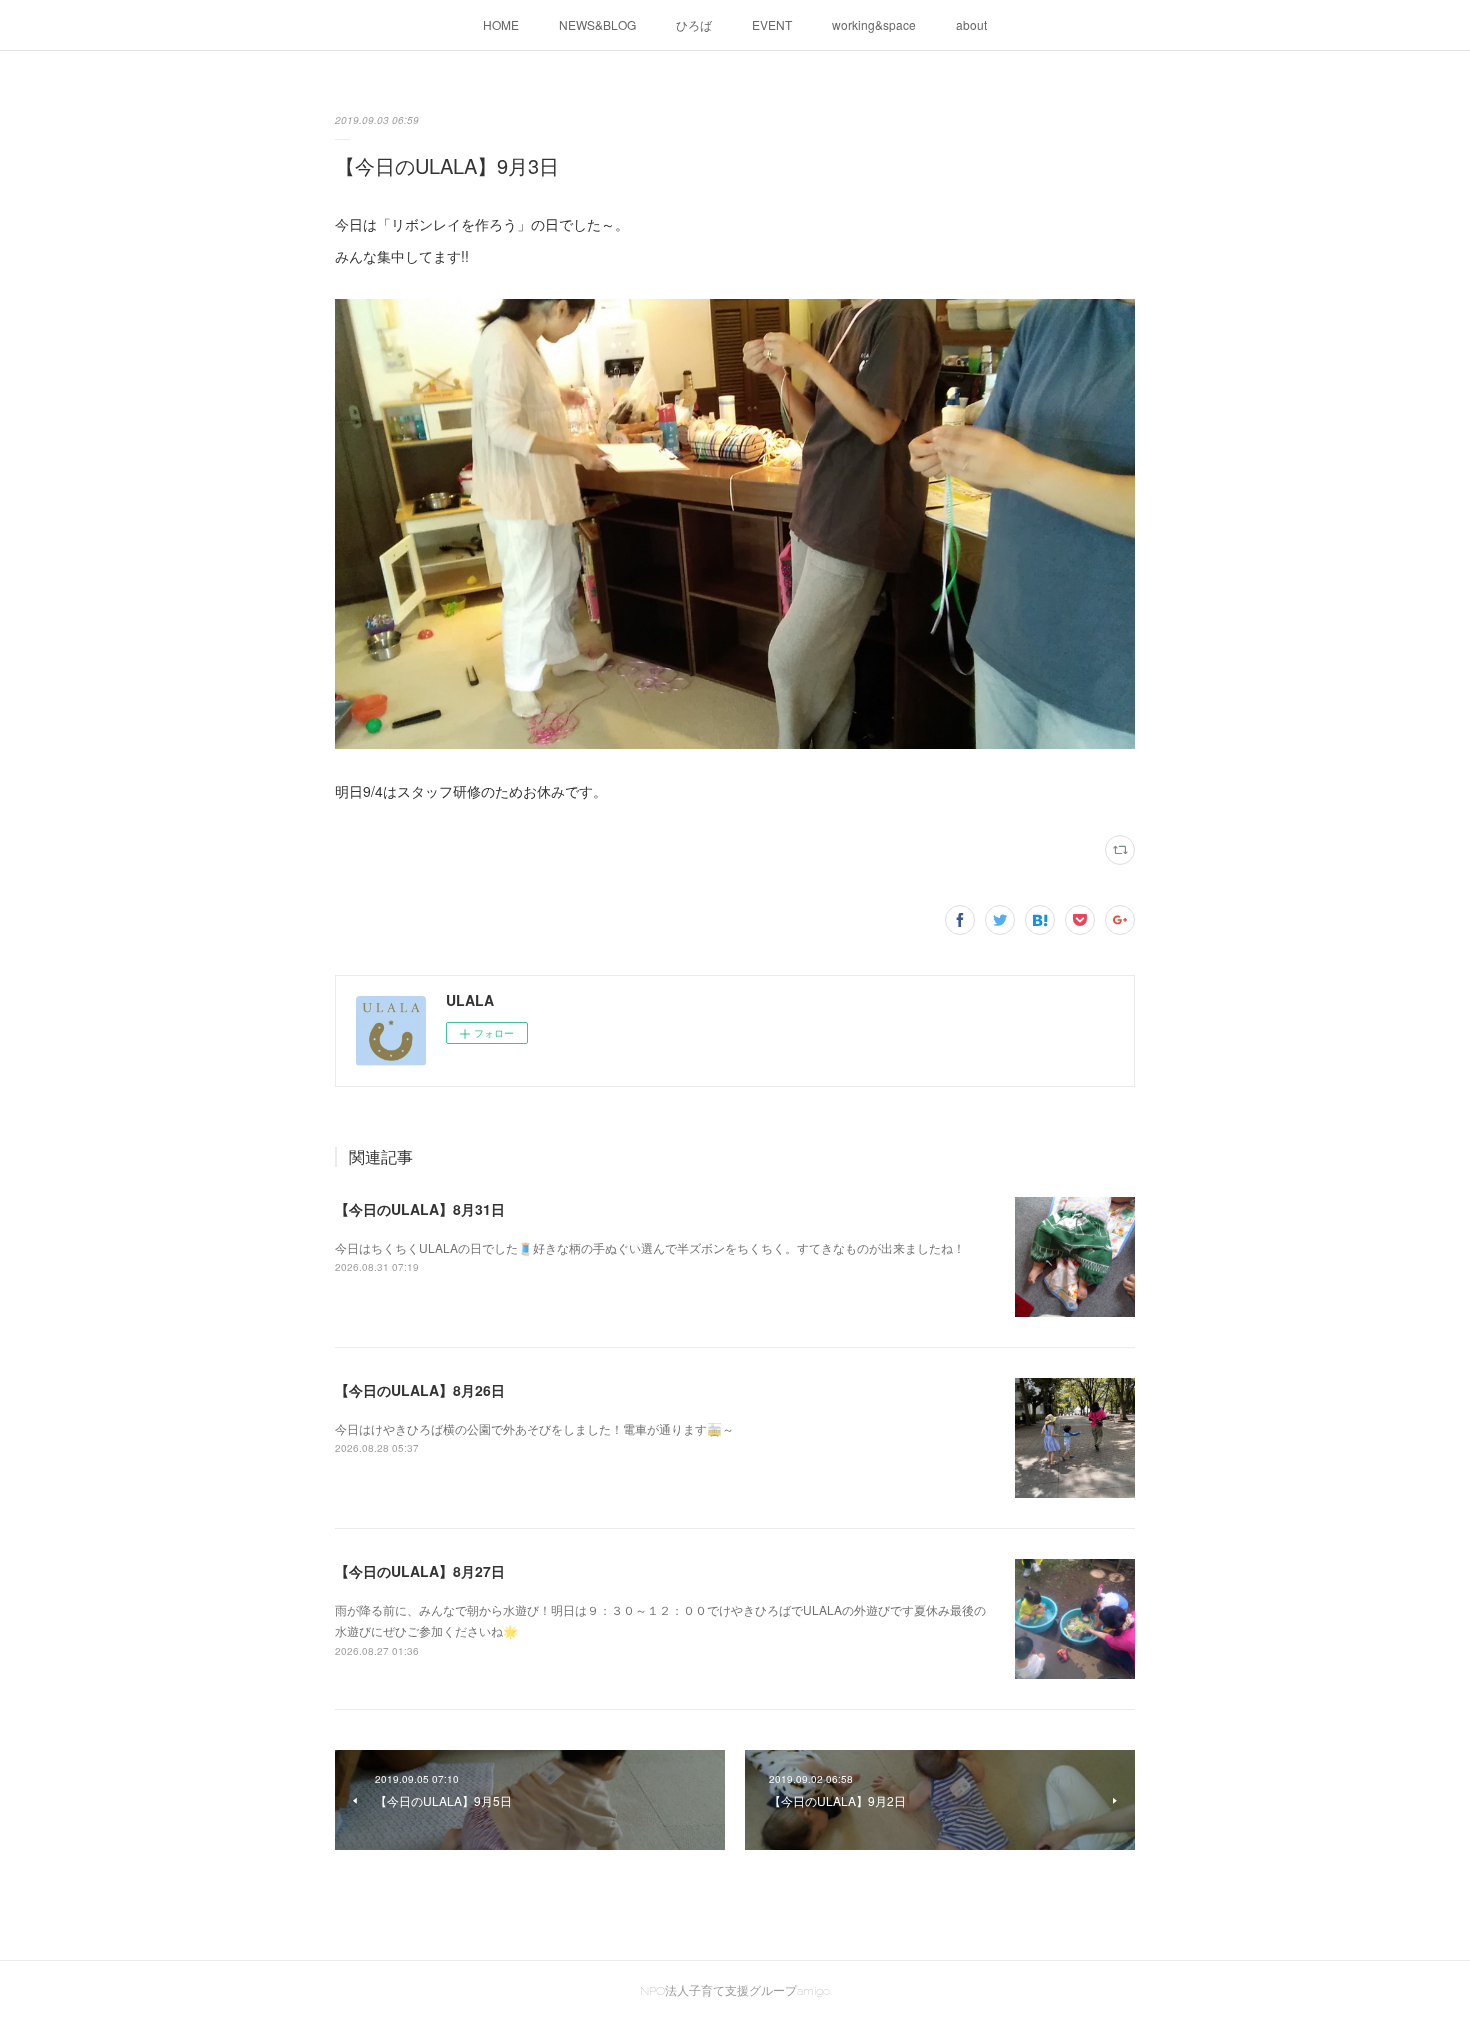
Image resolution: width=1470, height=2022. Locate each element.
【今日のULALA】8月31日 (420, 1209)
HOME (501, 24)
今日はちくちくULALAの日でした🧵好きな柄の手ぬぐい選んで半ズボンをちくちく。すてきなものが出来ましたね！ (650, 1247)
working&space (874, 24)
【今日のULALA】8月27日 (420, 1571)
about (971, 24)
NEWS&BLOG (597, 24)
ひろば (694, 24)
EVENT (772, 24)
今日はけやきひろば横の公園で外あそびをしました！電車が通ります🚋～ (534, 1428)
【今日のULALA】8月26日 (420, 1390)
